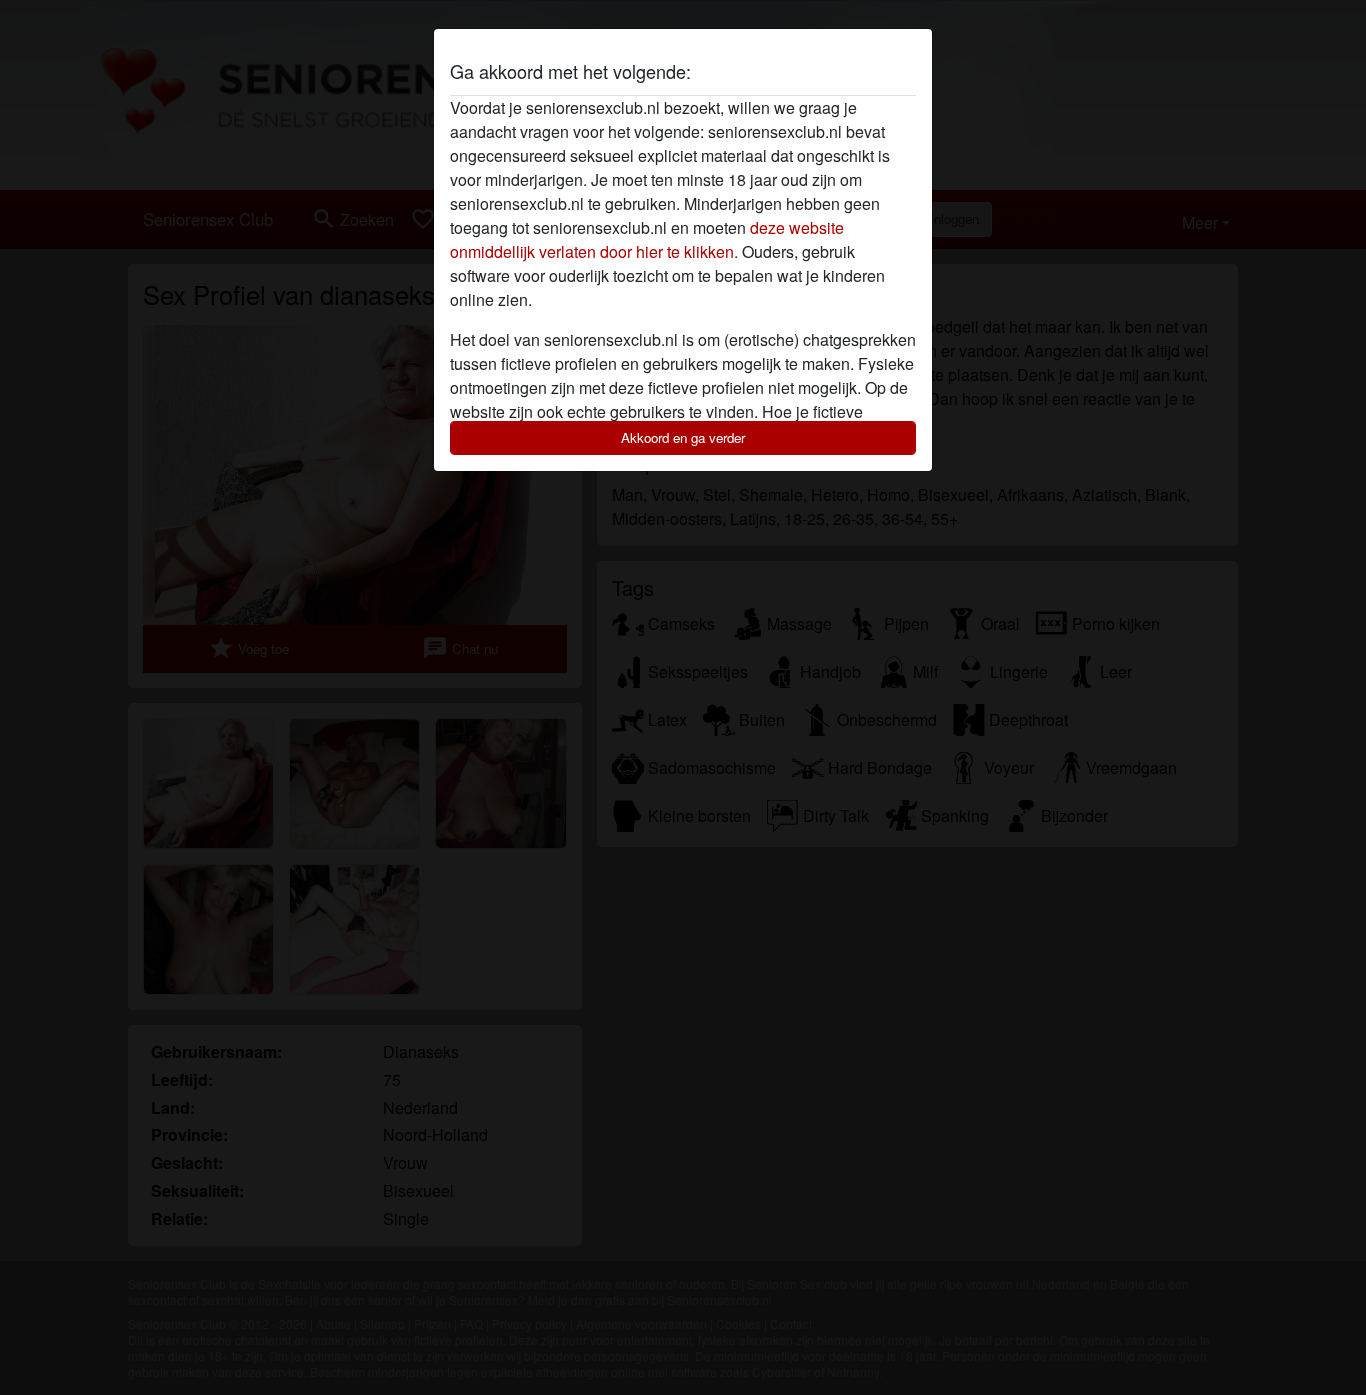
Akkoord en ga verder (683, 437)
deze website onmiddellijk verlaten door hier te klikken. (647, 239)
